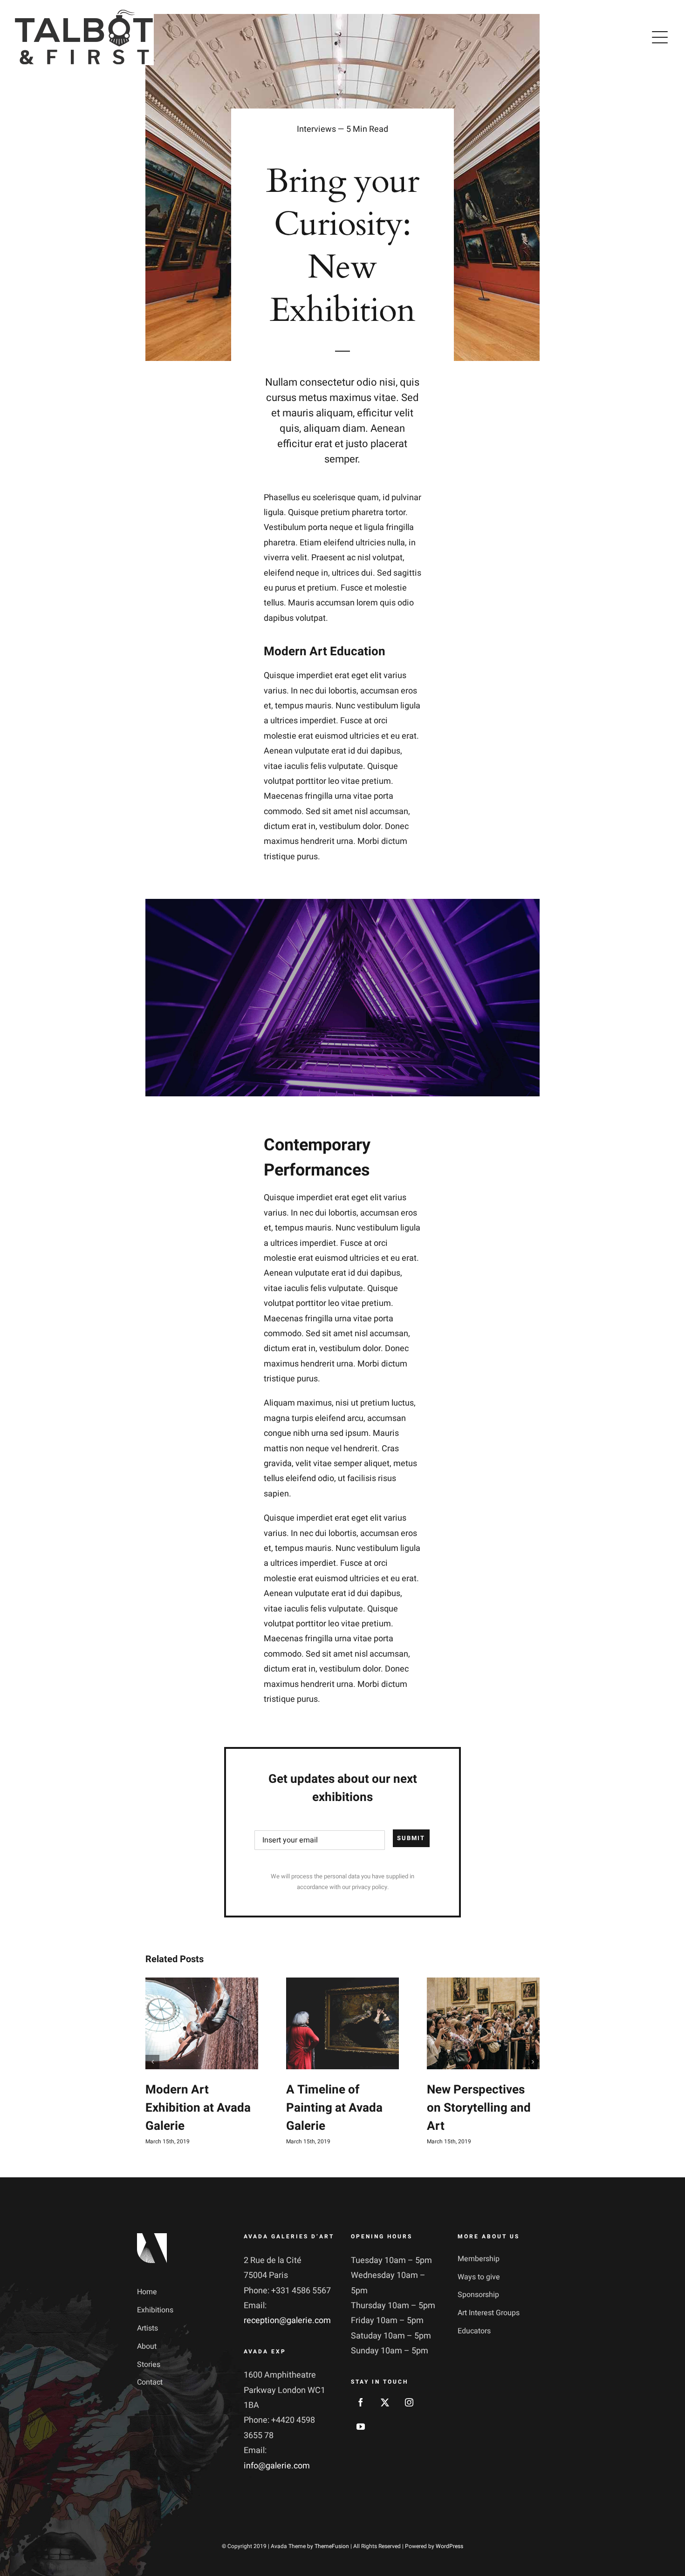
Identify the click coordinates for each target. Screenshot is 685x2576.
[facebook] (361, 2402)
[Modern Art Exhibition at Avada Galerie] (202, 2023)
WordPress (449, 2546)
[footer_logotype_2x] (152, 2237)
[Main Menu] (660, 37)
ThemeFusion (332, 2546)
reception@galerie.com (287, 2321)
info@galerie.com (277, 2466)
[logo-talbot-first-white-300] (84, 13)
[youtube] (361, 2426)
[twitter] (385, 2402)
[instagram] (409, 2402)
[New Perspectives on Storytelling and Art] (483, 2023)
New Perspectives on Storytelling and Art (479, 2108)
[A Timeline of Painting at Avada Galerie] (342, 2023)
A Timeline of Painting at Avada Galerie (334, 2108)
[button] (152, 2062)
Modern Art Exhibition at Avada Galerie (198, 2108)
